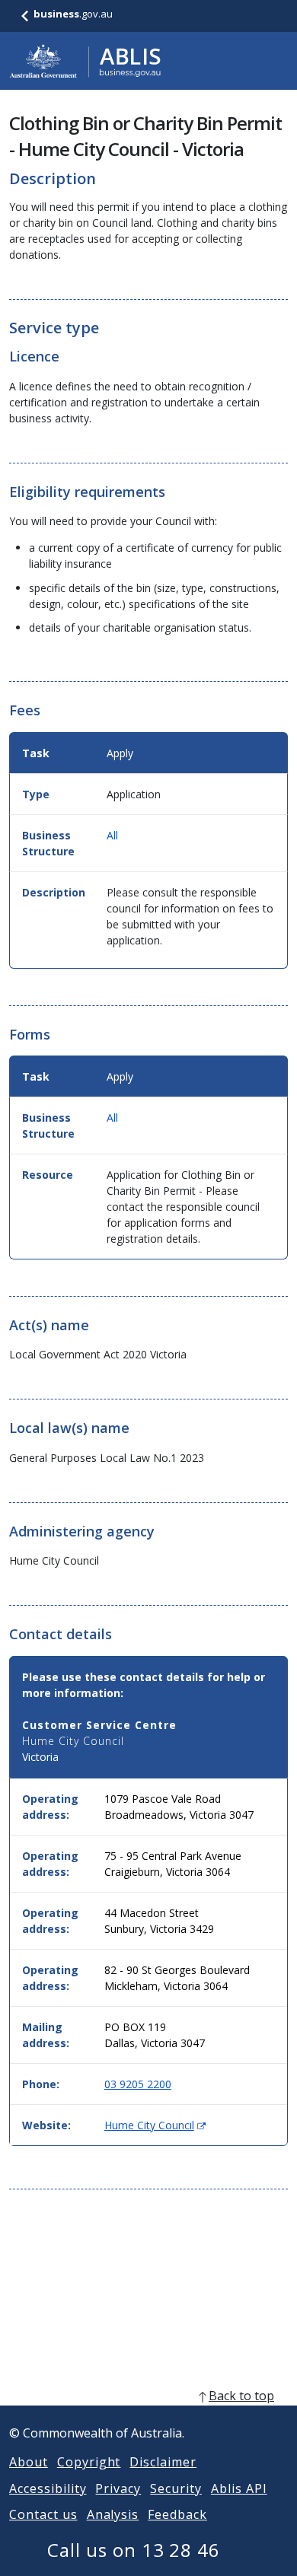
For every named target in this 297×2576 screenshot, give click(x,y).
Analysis (113, 2514)
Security (176, 2488)
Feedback (177, 2514)
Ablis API (239, 2488)
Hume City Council (155, 2125)
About (29, 2462)
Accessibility (48, 2488)
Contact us (43, 2514)
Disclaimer (163, 2462)
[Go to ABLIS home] (85, 61)
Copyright (89, 2462)
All (112, 835)
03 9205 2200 (138, 2084)
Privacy (118, 2488)
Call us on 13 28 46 (134, 2550)
